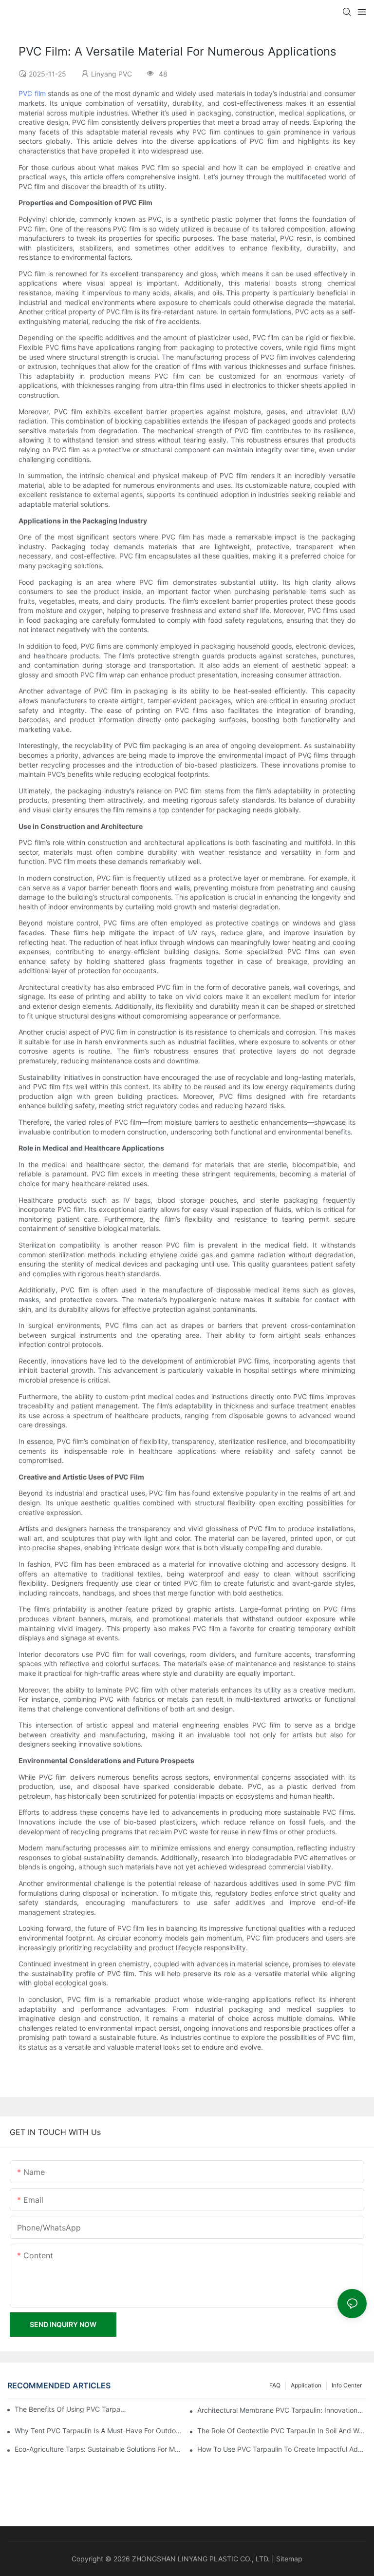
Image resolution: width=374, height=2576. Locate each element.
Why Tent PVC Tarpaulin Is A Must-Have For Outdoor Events (99, 2431)
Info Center (347, 2385)
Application (306, 2385)
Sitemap (289, 2559)
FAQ (275, 2385)
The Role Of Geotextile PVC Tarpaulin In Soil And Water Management (282, 2431)
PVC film (32, 93)
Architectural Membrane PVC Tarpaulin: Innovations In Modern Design (282, 2410)
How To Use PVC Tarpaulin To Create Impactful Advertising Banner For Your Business (282, 2449)
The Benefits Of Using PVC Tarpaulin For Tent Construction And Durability (71, 2409)
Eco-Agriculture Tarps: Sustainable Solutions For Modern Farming (99, 2449)
